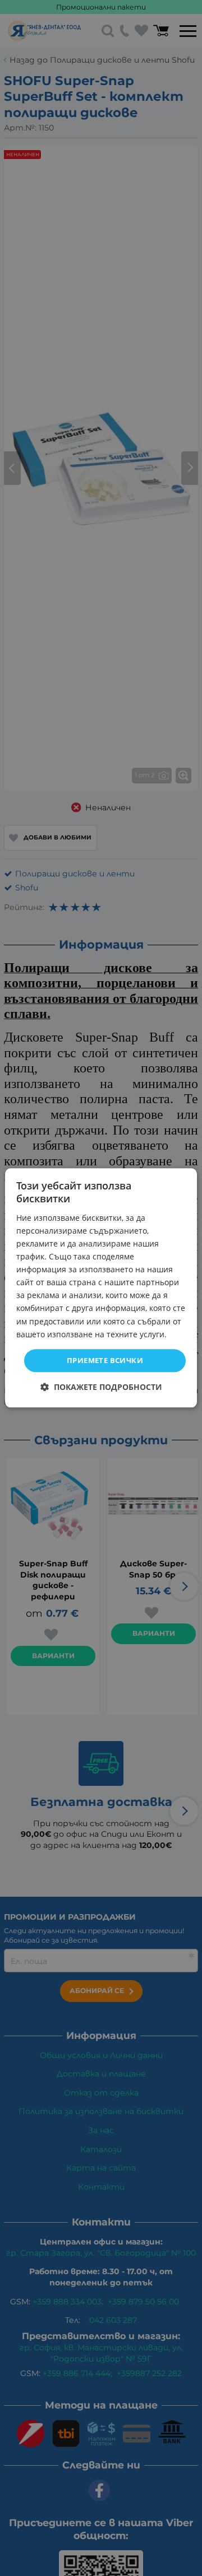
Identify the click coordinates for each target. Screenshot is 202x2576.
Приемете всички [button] (105, 1360)
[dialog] (101, 1288)
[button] (101, 1387)
